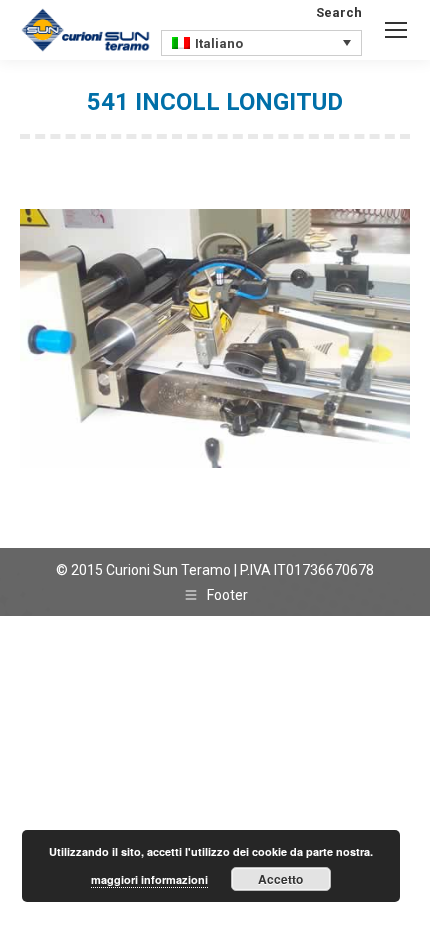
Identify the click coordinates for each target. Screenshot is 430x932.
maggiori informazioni (149, 879)
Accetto (280, 879)
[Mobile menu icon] (396, 30)
